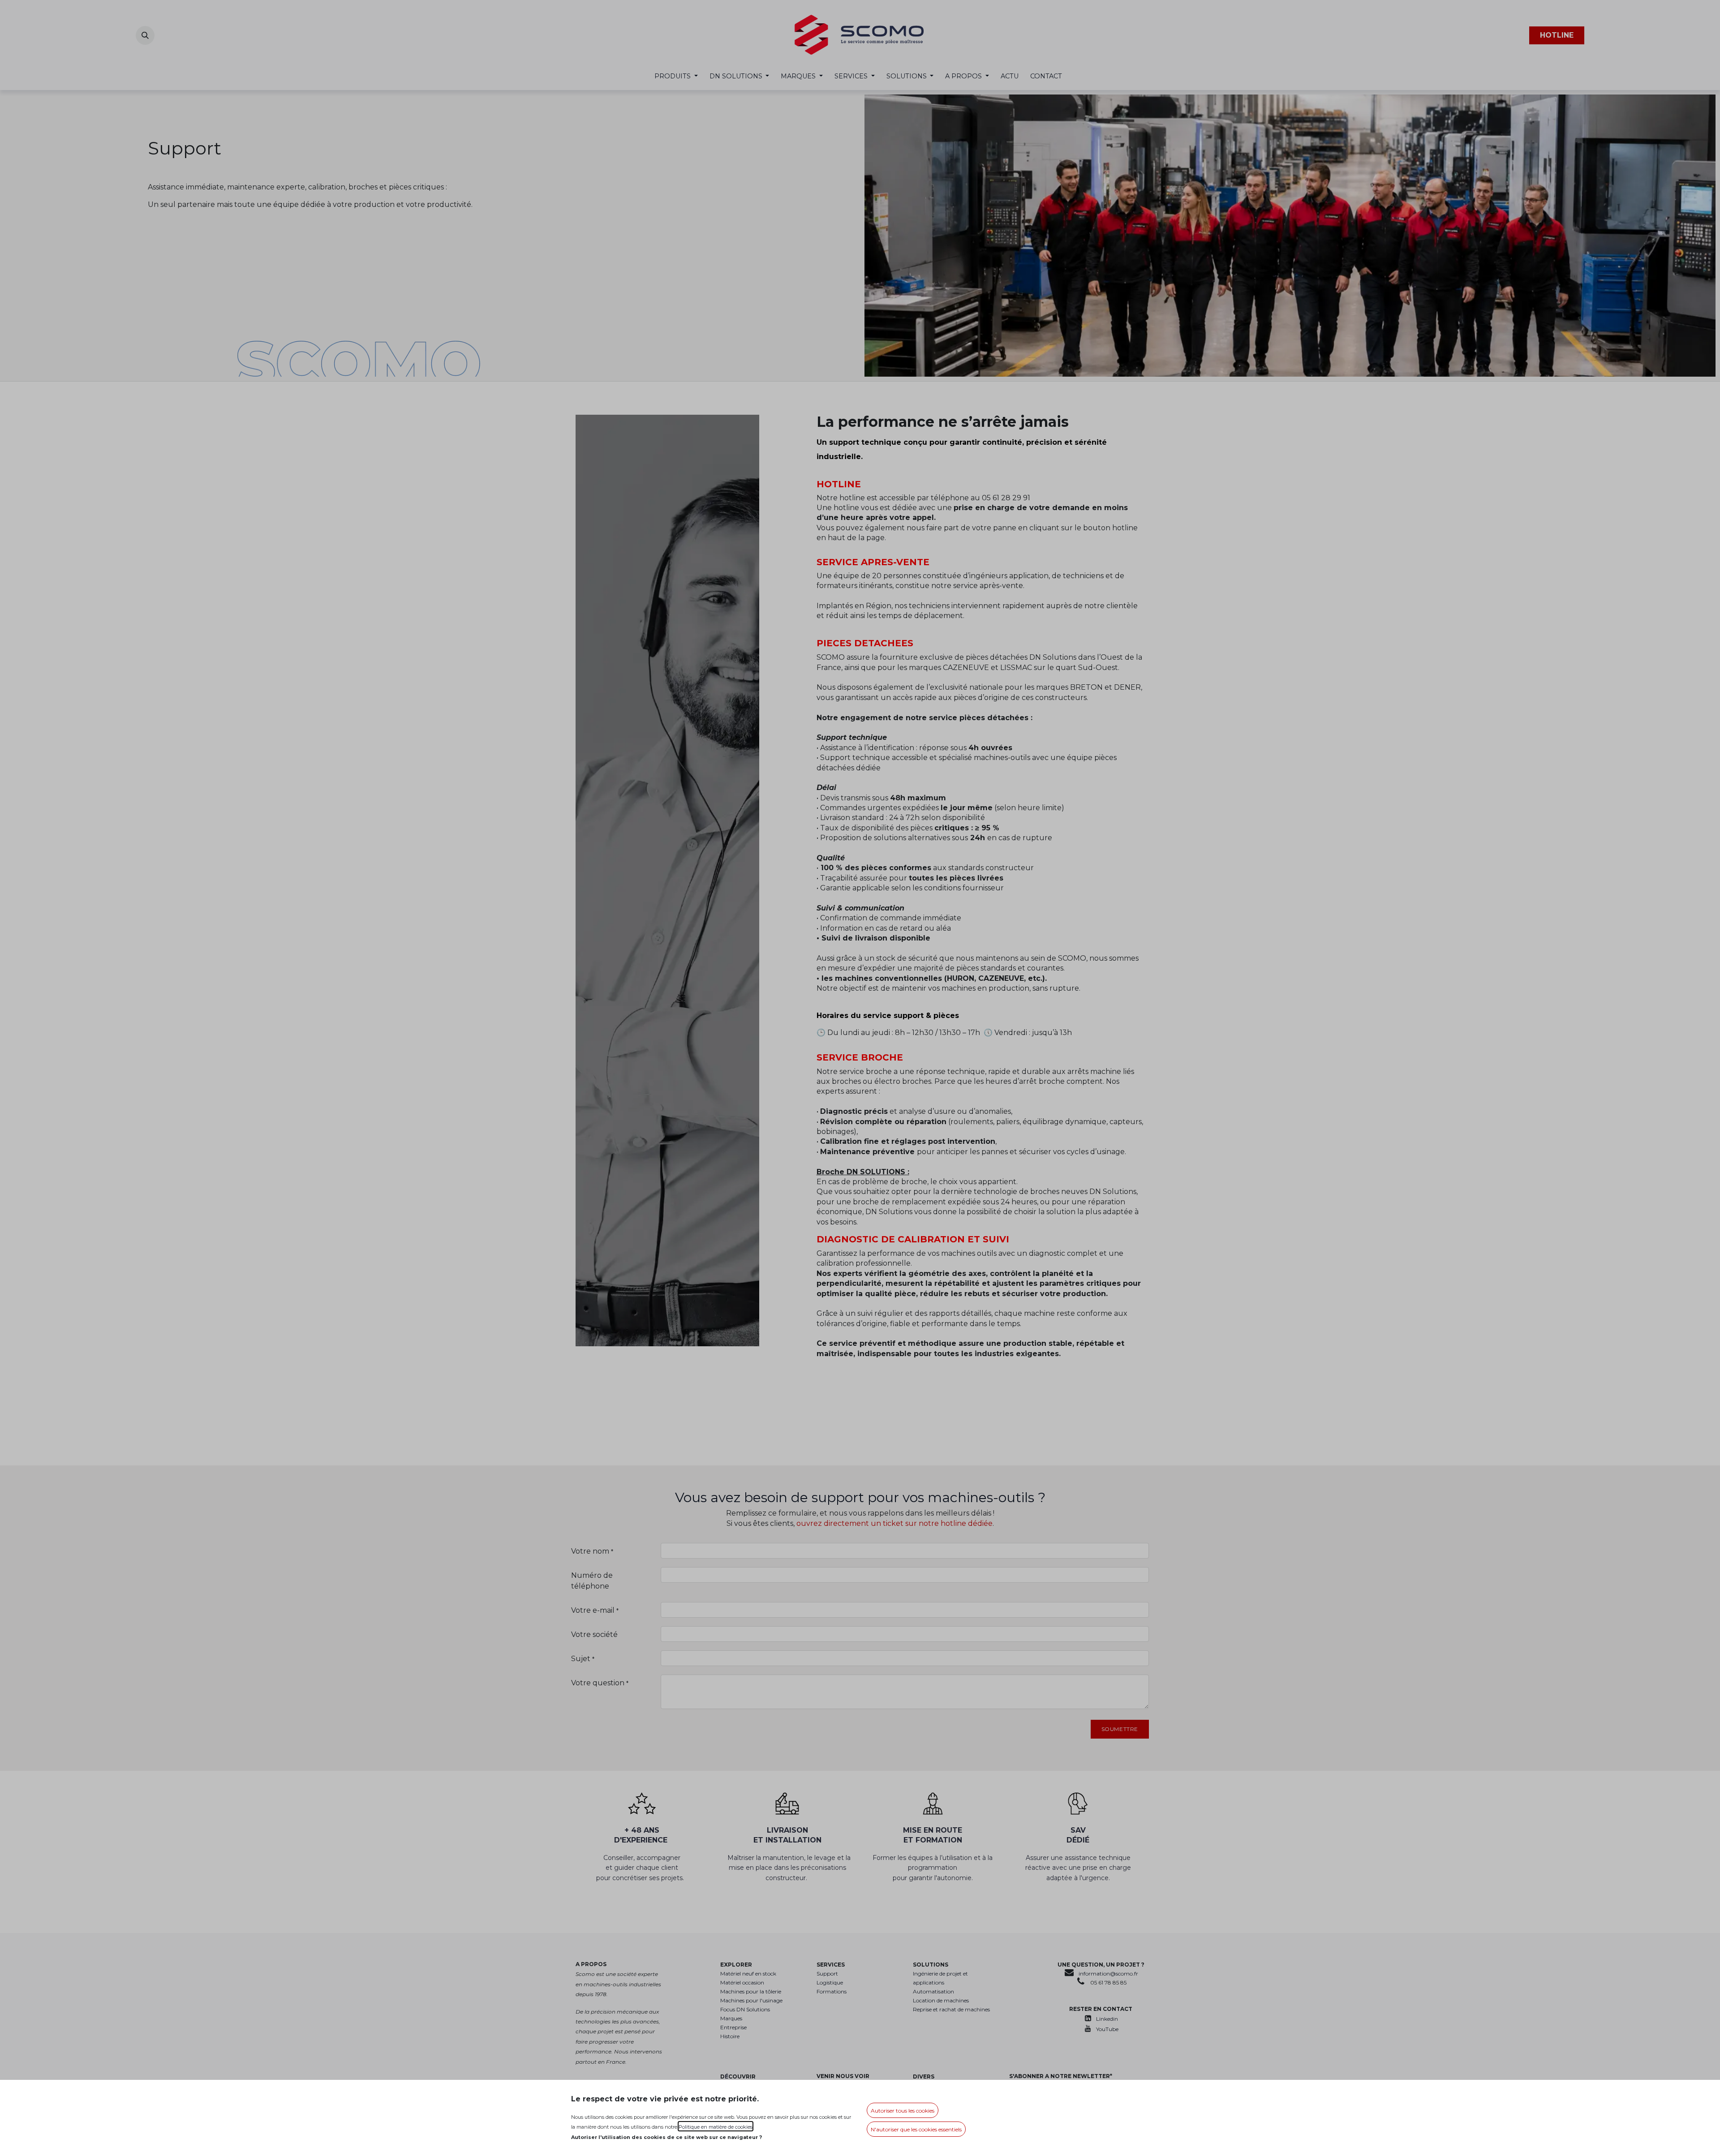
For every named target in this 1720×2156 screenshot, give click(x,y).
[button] (903, 2110)
